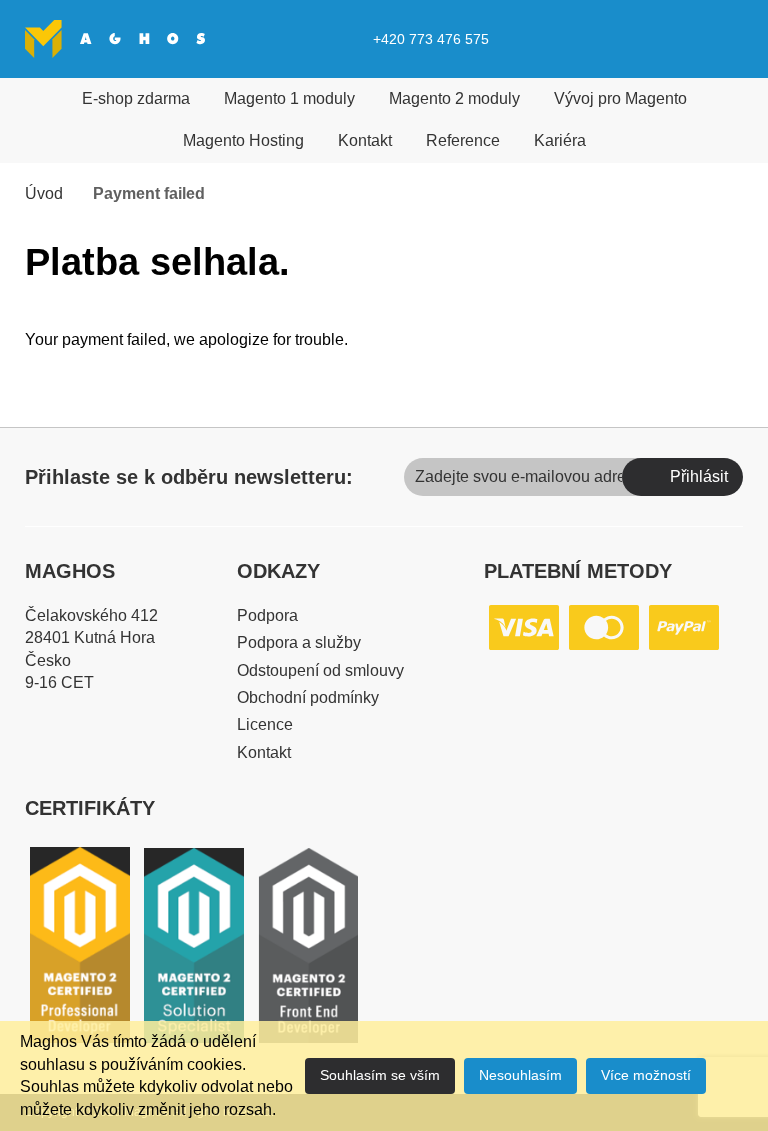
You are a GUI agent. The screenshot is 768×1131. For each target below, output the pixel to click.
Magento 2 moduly (454, 98)
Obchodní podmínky (308, 697)
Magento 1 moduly (289, 98)
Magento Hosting (243, 140)
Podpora (267, 615)
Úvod (44, 193)
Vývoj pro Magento (620, 98)
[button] (681, 39)
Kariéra (560, 140)
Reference (463, 140)
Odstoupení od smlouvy (320, 670)
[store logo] (115, 38)
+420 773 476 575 (431, 39)
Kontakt (365, 140)
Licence (265, 724)
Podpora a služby (299, 642)
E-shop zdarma (136, 98)
